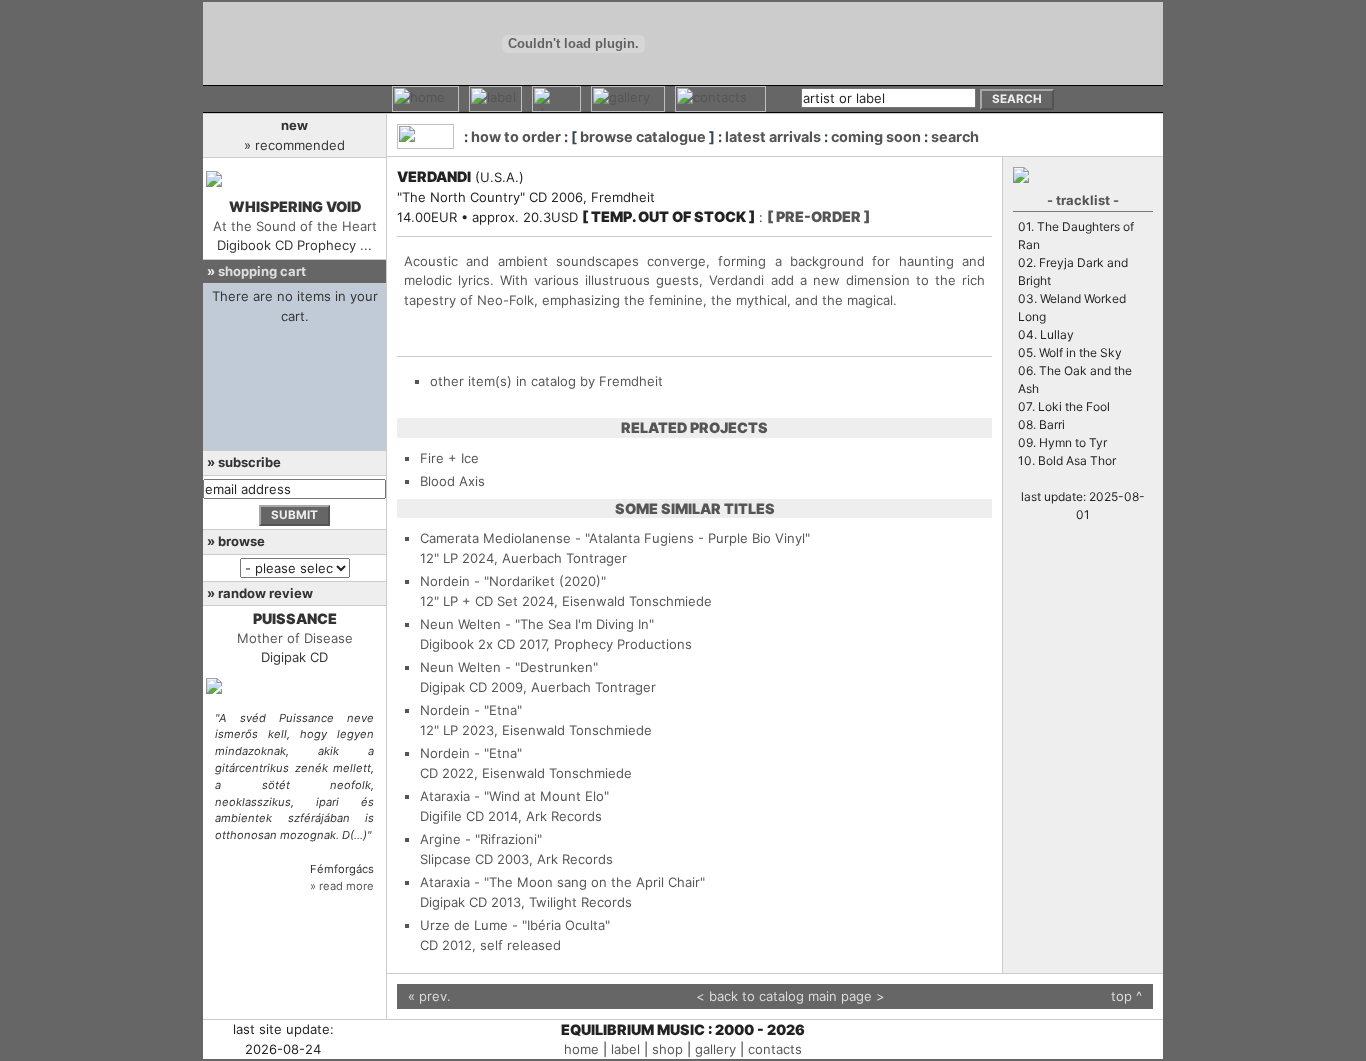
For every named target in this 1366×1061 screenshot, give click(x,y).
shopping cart (262, 271)
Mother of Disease (295, 638)
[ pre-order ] (818, 216)
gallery (715, 1049)
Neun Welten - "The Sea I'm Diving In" (537, 624)
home (581, 1049)
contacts (775, 1049)
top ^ (1126, 996)
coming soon (876, 136)
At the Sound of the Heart (295, 226)
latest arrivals (773, 136)
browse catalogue (643, 136)
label (625, 1049)
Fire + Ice (449, 458)
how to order (516, 136)
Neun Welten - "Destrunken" (509, 667)
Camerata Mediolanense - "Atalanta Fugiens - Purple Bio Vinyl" (615, 538)
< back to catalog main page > (790, 996)
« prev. (429, 996)
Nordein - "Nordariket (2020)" (513, 581)
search (955, 136)
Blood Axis (452, 481)
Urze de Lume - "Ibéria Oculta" (515, 925)
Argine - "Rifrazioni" (481, 839)
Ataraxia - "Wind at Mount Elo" (514, 796)
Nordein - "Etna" (471, 710)
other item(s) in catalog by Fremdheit (546, 381)
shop (667, 1049)
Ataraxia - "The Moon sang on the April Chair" (562, 882)
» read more (342, 886)
